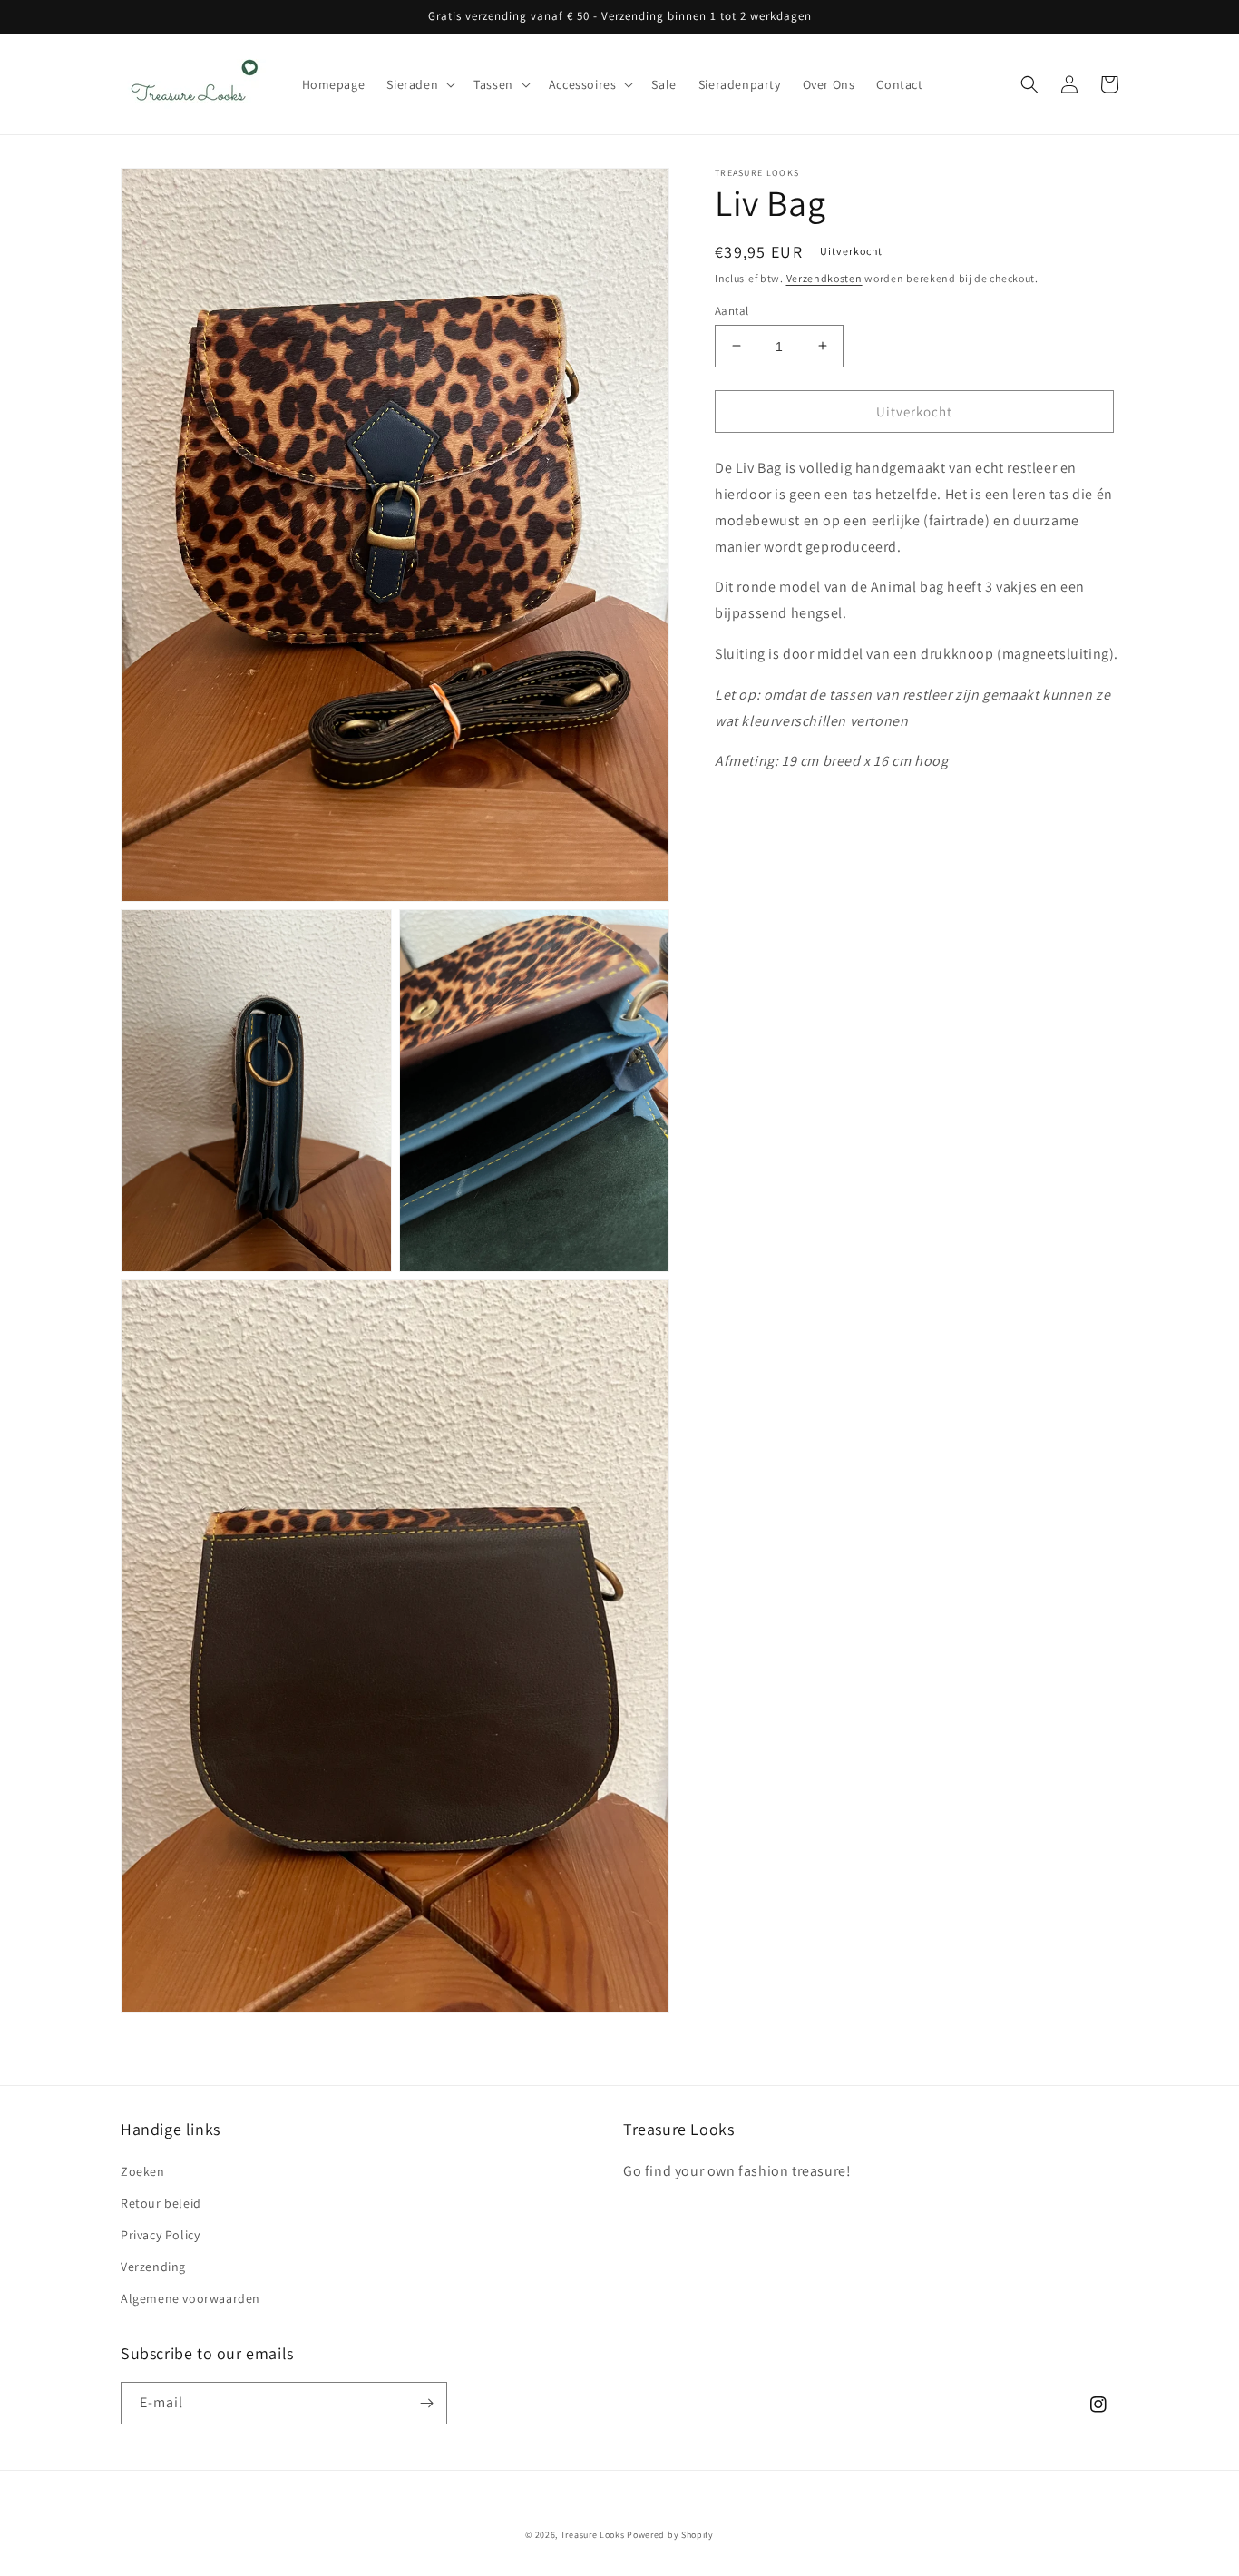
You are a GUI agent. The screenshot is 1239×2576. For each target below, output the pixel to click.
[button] (419, 84)
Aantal (732, 310)
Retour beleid (161, 2203)
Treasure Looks (593, 2535)
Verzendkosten (824, 278)
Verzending (153, 2267)
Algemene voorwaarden (190, 2298)
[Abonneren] (426, 2403)
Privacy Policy (160, 2235)
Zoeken (143, 2171)
